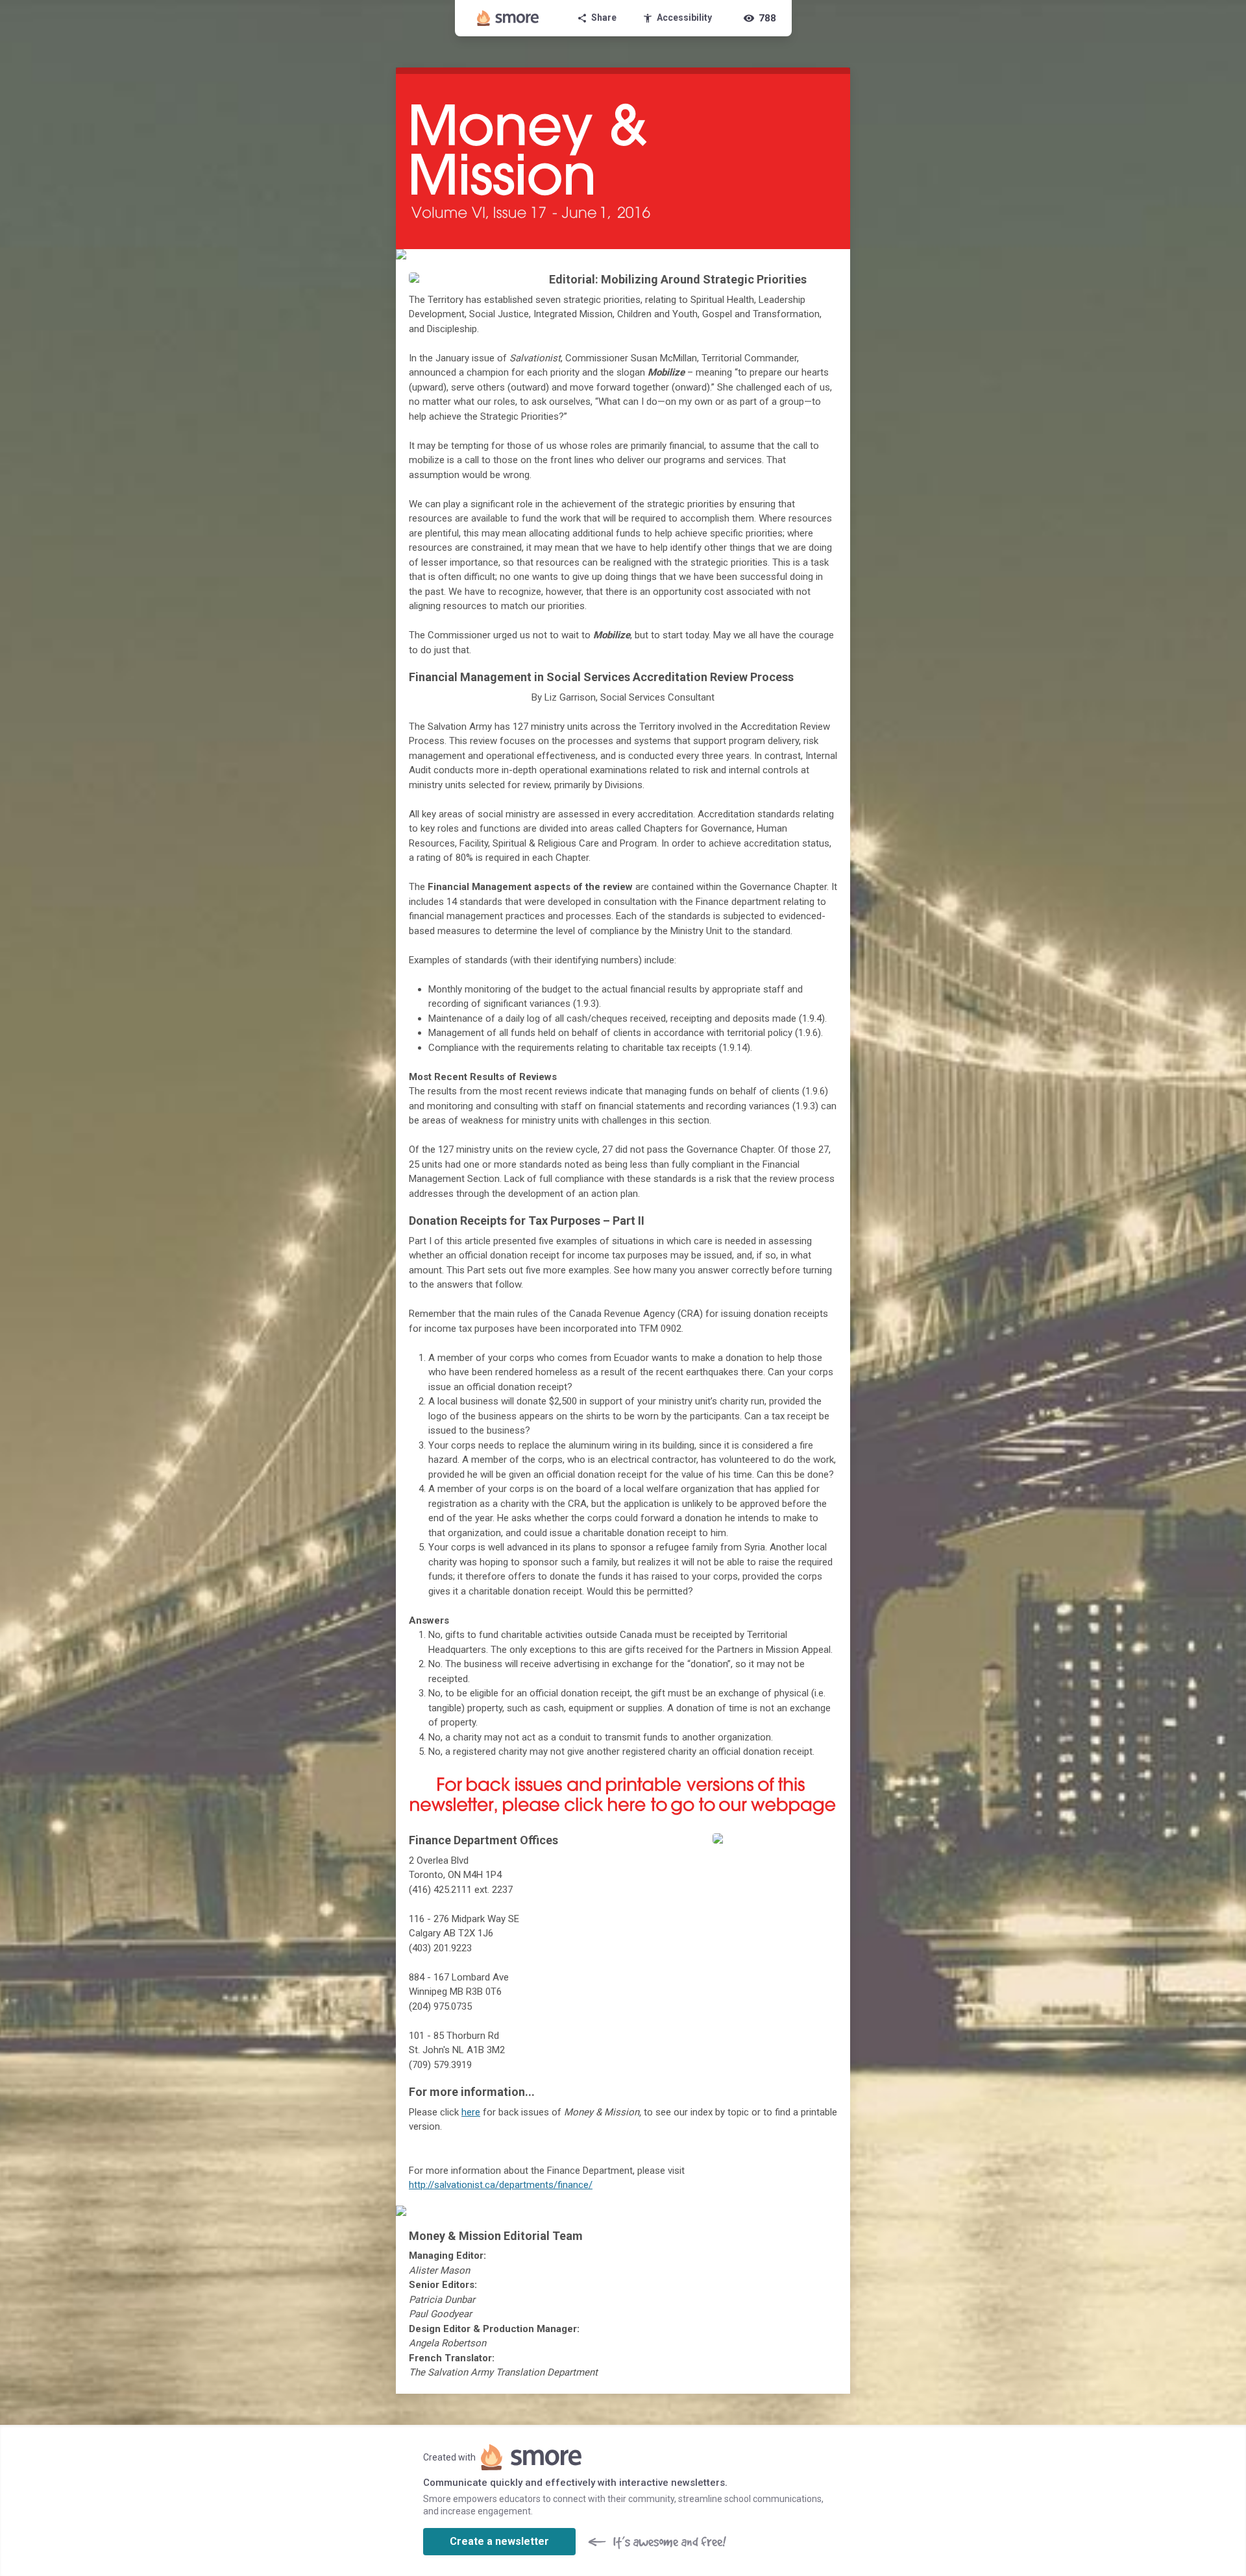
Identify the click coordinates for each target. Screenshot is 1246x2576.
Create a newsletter (499, 2541)
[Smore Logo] (508, 18)
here (471, 2112)
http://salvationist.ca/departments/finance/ (501, 2185)
